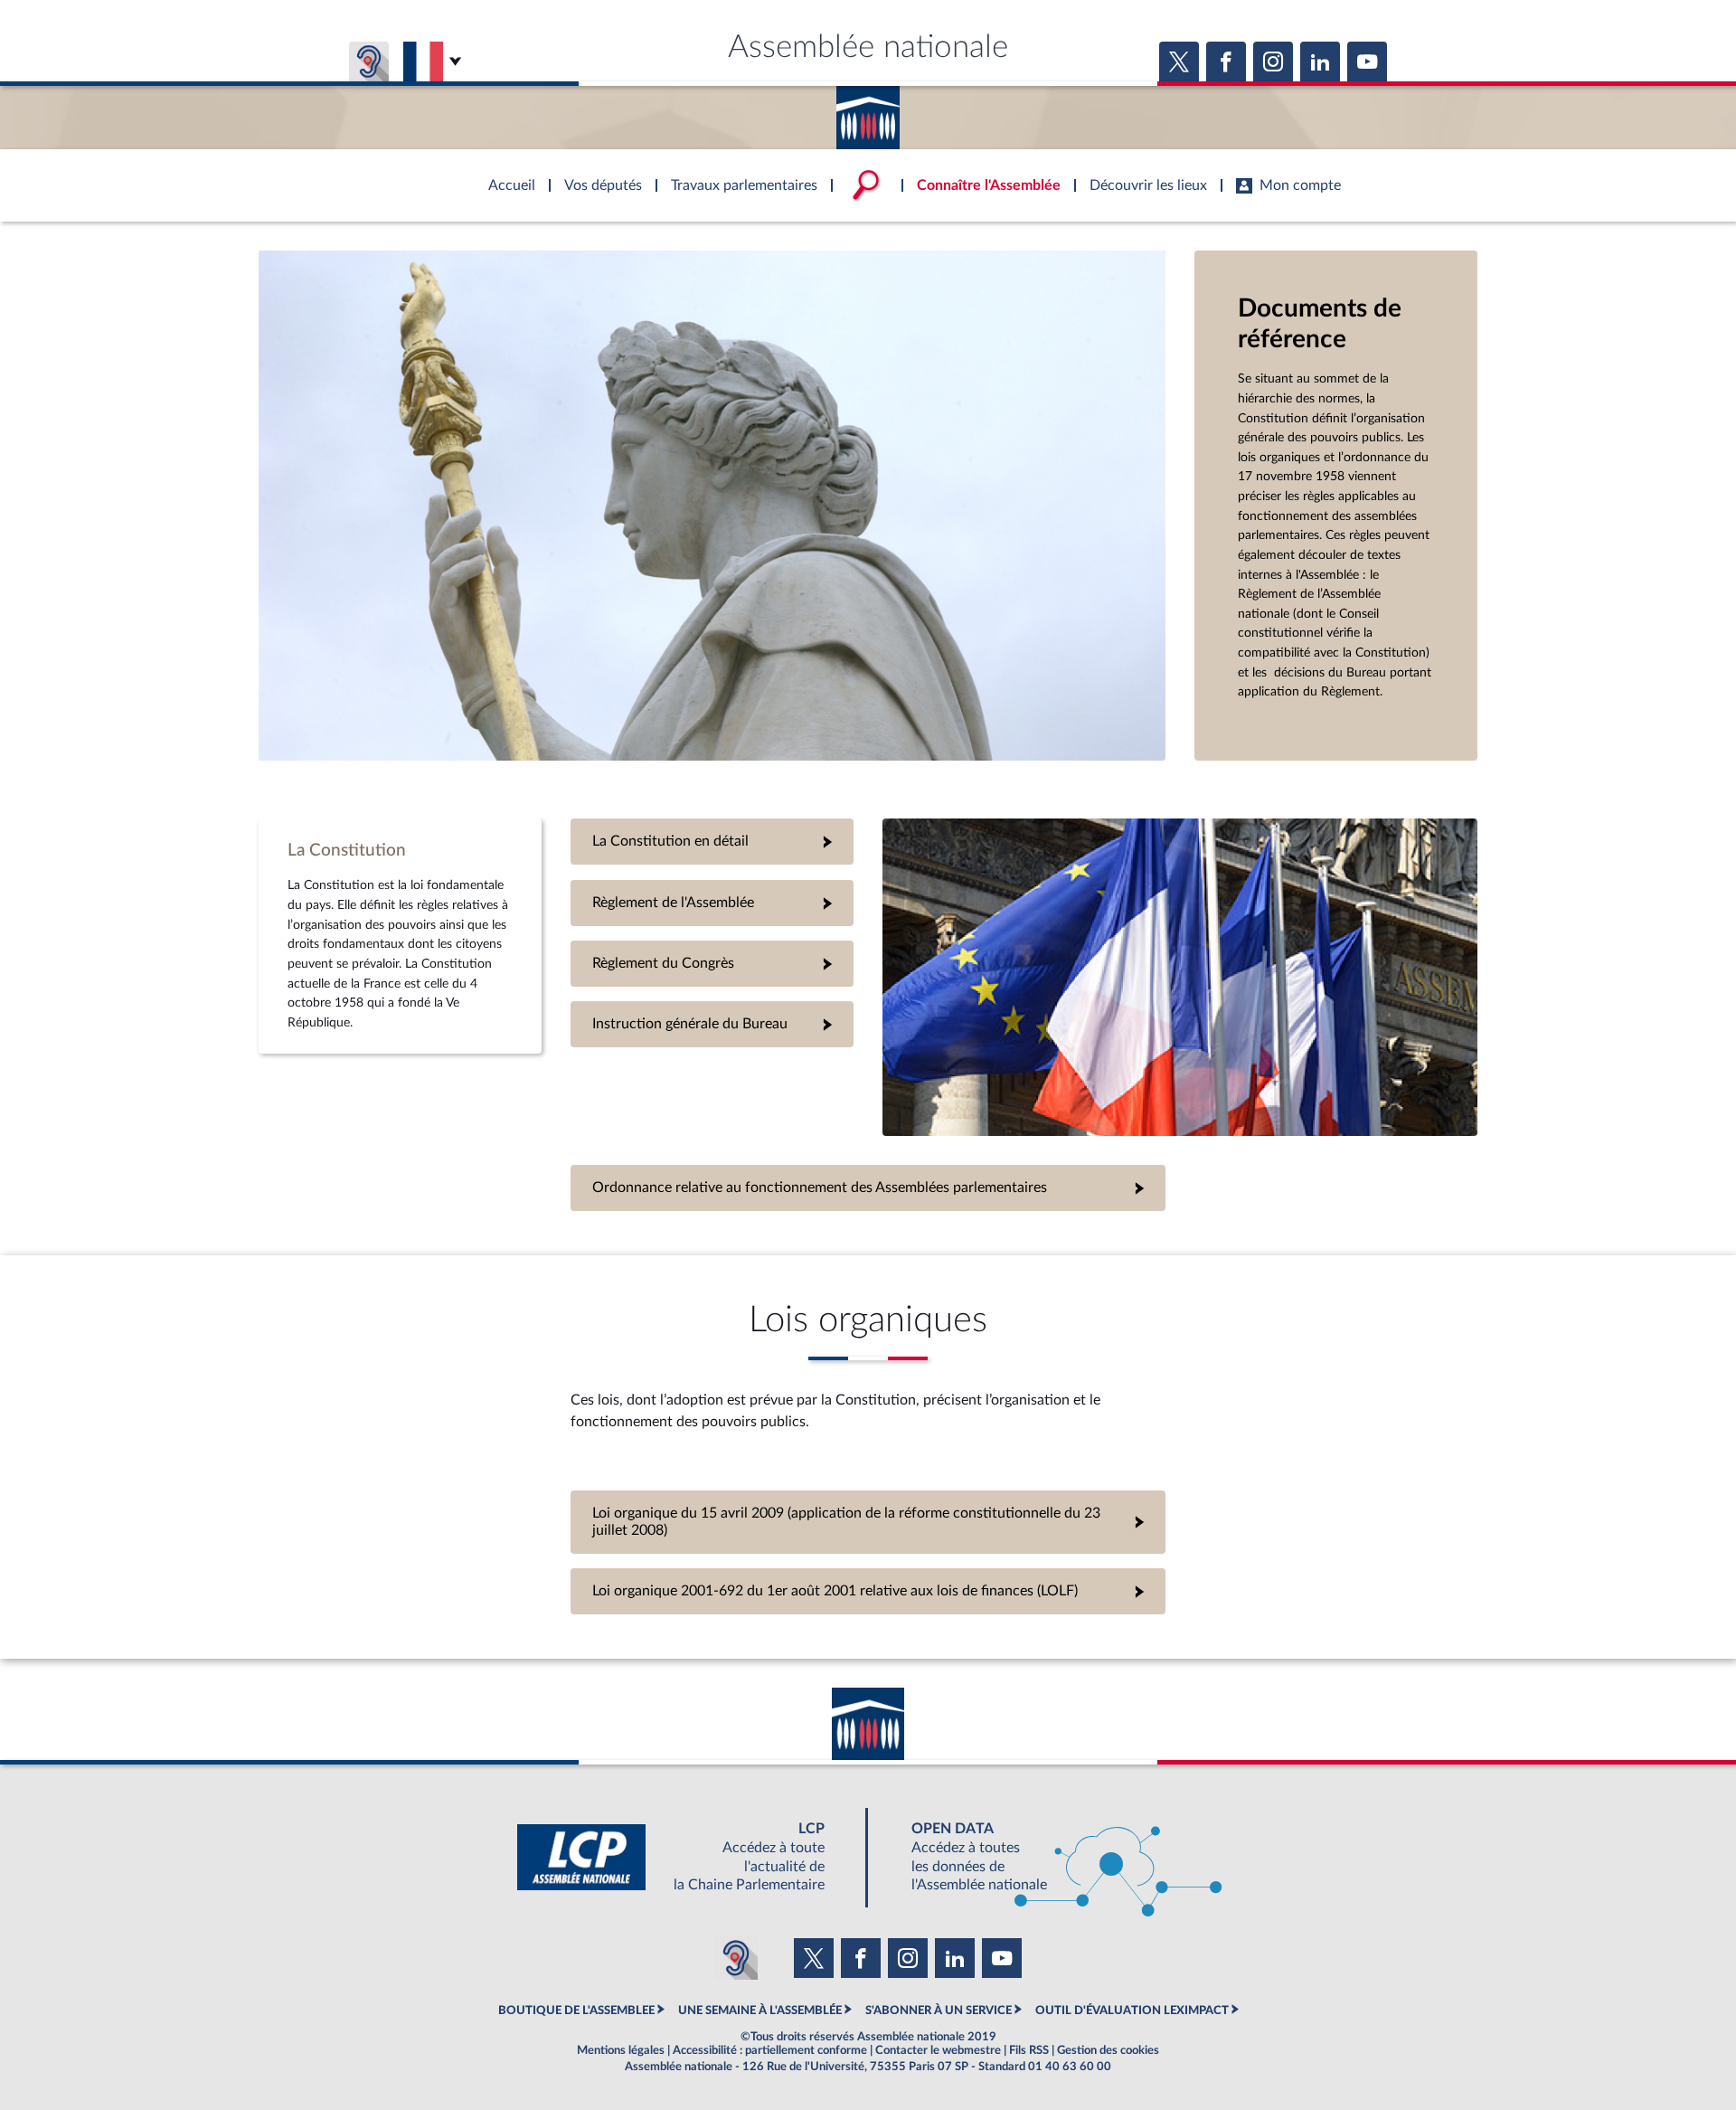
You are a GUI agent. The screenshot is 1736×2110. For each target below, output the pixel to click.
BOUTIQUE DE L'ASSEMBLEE (576, 2011)
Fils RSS (1029, 2050)
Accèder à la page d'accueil (868, 111)
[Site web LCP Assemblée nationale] (685, 1857)
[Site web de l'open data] (1051, 1857)
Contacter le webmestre (938, 2050)
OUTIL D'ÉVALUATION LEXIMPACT (1132, 2011)
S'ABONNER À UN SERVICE (939, 2011)
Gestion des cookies (1108, 2050)
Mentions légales (621, 2050)
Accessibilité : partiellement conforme (770, 2050)
